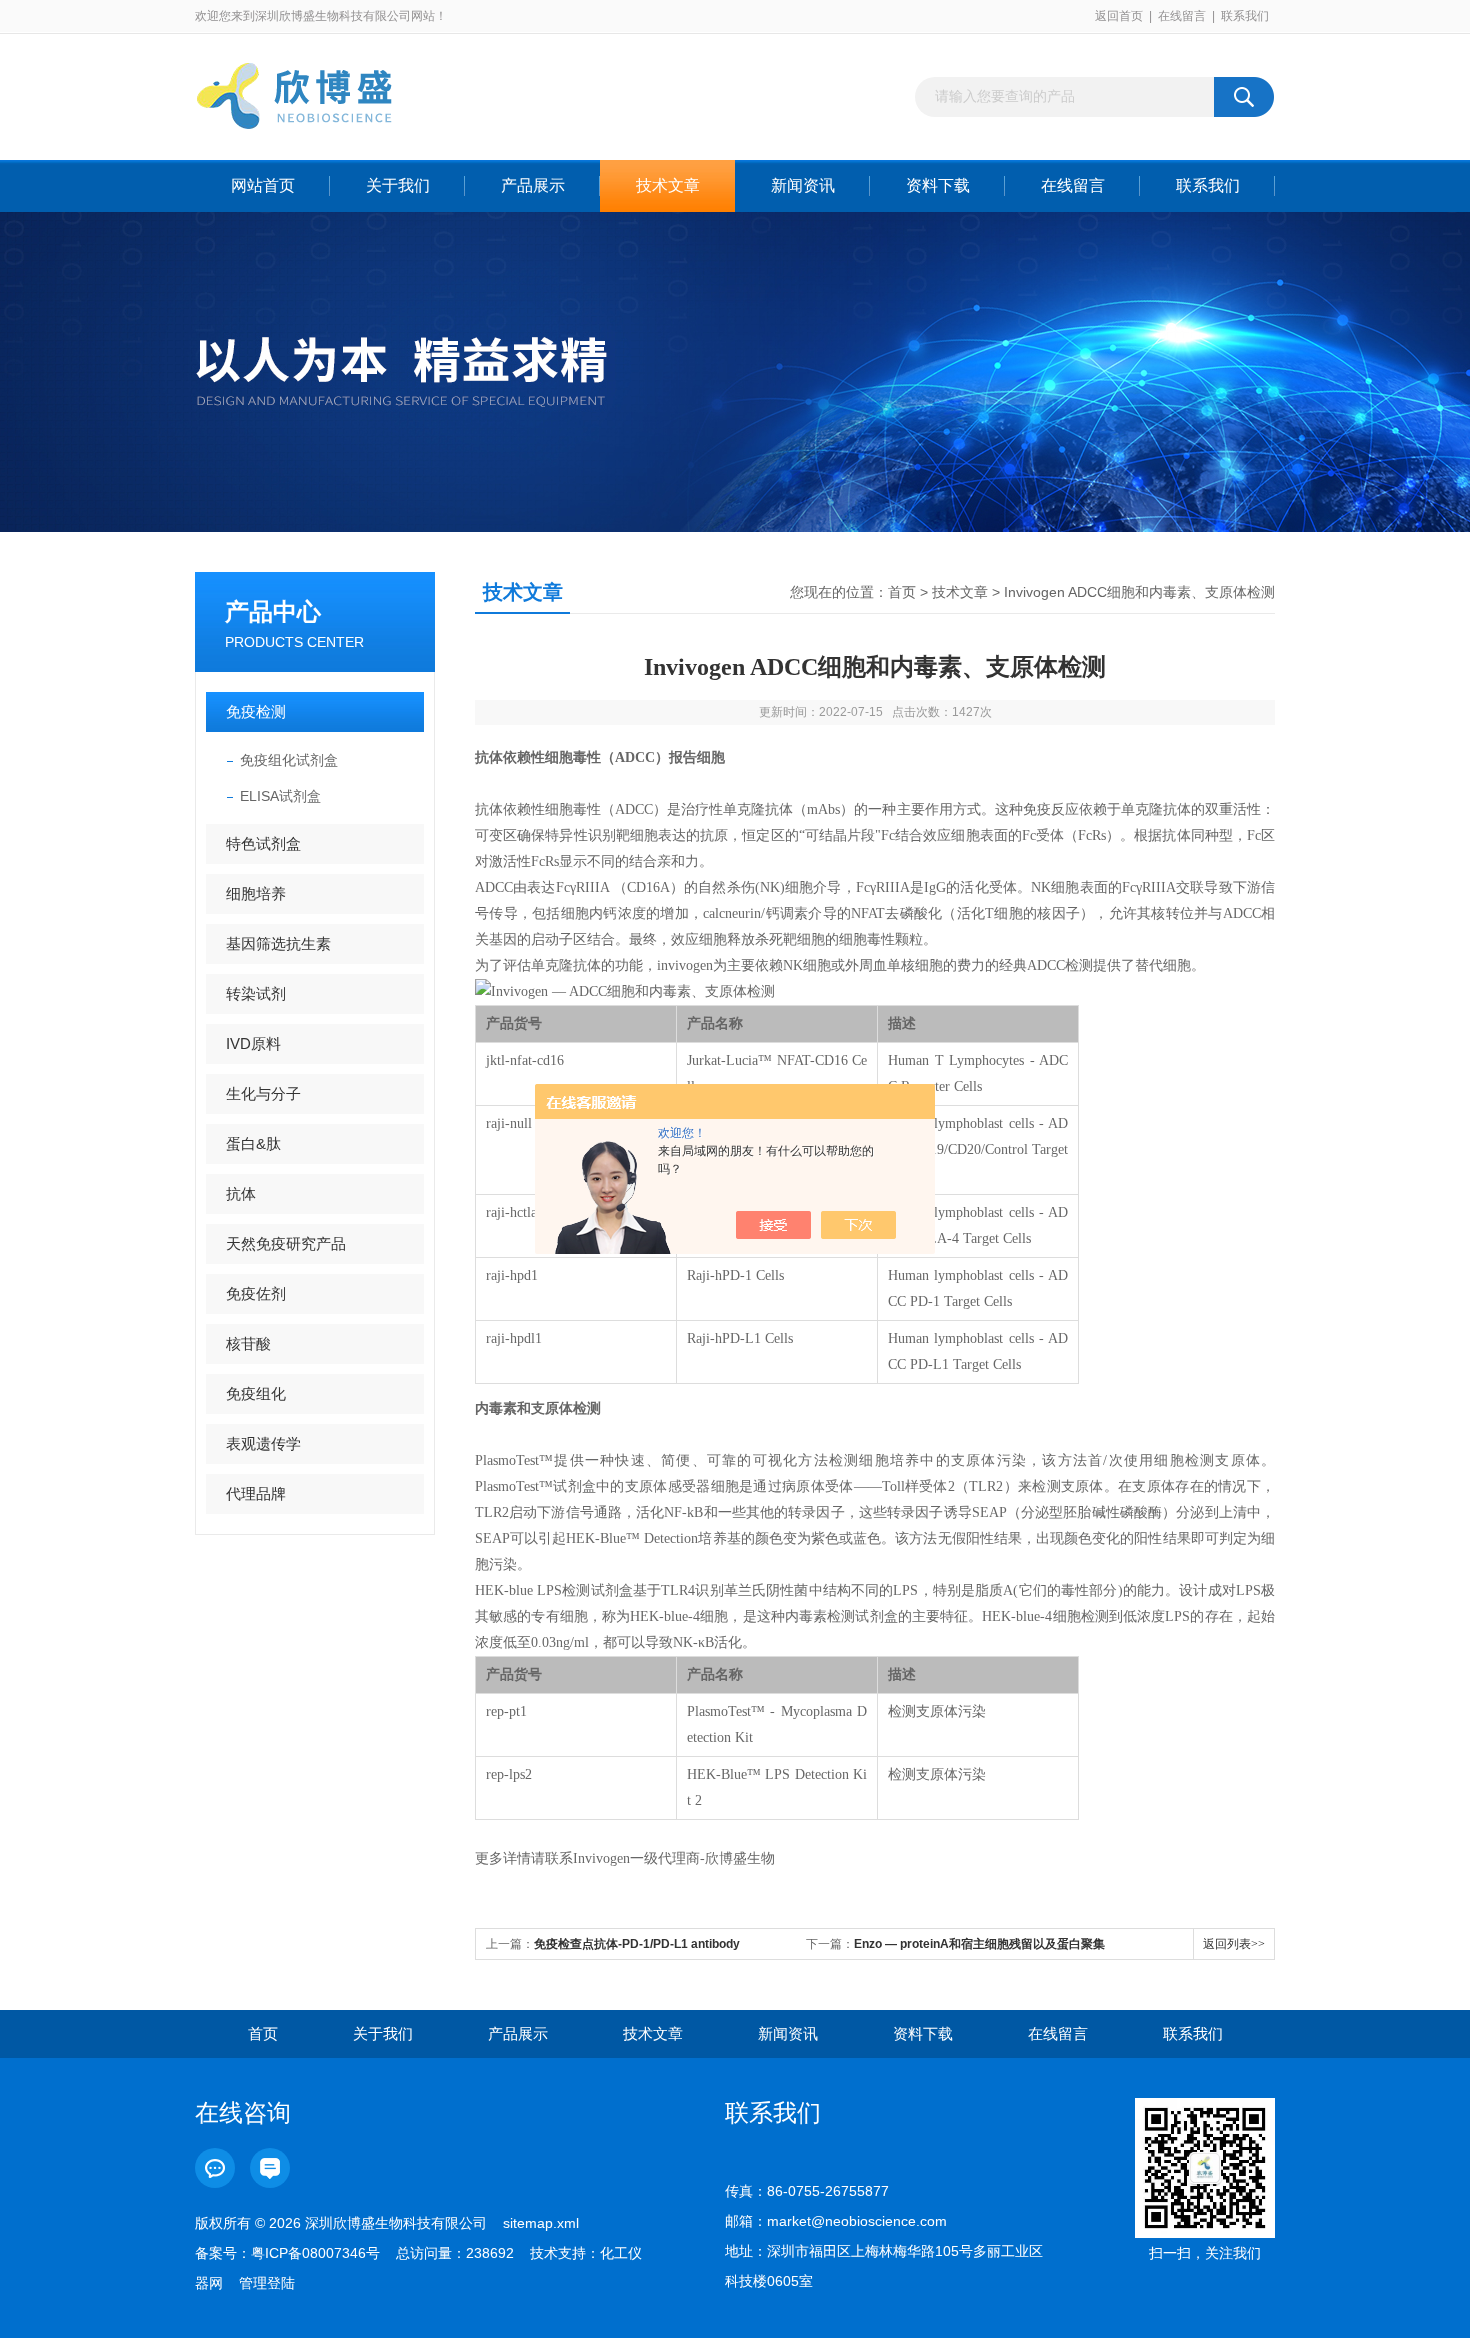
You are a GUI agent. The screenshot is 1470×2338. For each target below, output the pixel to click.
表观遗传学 (263, 1443)
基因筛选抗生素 (278, 943)
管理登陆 (267, 2283)
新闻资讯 (803, 185)
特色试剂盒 (263, 843)
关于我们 (398, 185)
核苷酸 (248, 1343)
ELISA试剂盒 (280, 796)
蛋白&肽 (253, 1143)
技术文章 (668, 185)
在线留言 (1182, 16)
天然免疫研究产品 (286, 1243)
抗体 (241, 1193)
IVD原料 (253, 1043)
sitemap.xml (541, 2223)
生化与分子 (263, 1093)
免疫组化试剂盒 (289, 760)
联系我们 (1245, 16)
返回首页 (1119, 16)
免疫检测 (256, 711)
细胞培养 (256, 893)
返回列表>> (1234, 1944)
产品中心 (273, 611)
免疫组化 (256, 1393)
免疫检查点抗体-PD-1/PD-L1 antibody (637, 1944)
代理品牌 (256, 1493)
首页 (902, 592)
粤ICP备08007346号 (315, 2253)
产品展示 (533, 185)
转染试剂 (256, 993)
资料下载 (938, 185)
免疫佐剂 (256, 1293)
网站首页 (263, 185)
